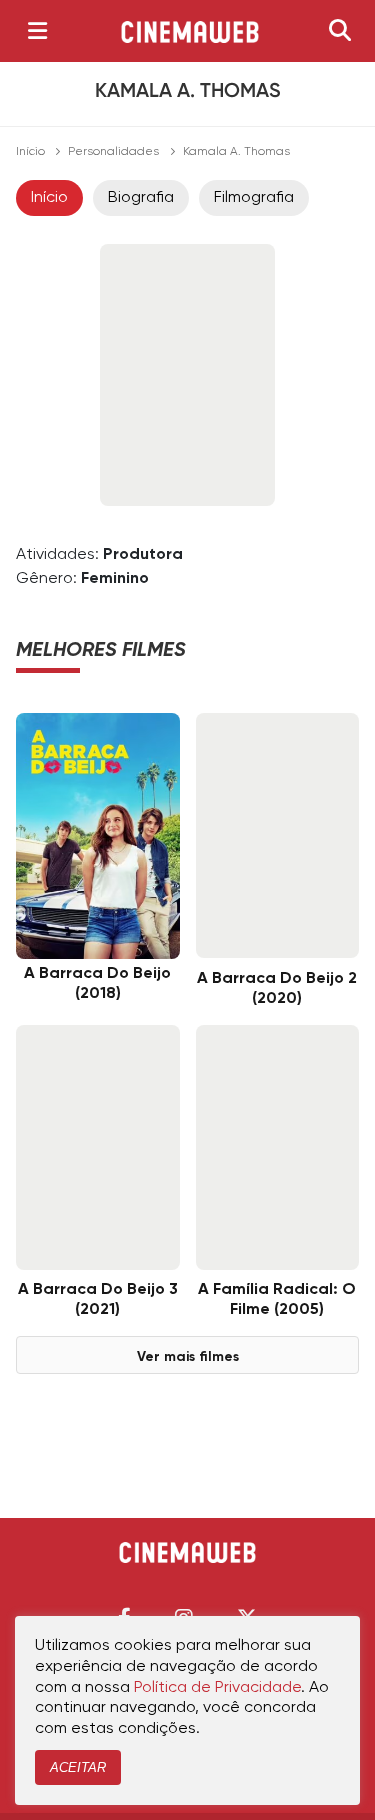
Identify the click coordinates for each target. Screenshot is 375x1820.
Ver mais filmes (188, 1357)
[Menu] (37, 31)
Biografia (141, 198)
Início (30, 152)
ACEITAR (78, 1767)
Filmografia (254, 198)
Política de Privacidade (217, 1688)
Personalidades (113, 152)
